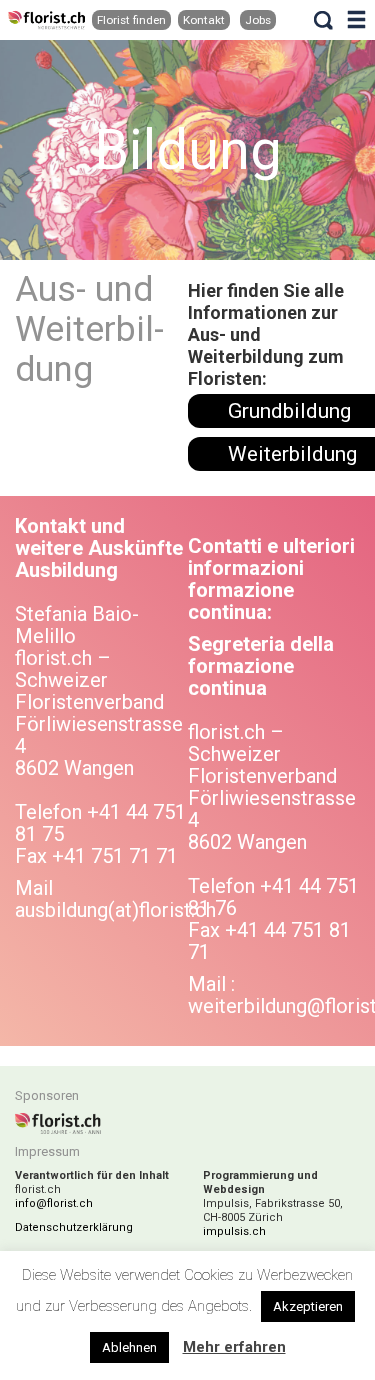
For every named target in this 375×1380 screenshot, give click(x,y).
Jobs (258, 20)
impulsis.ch (234, 1231)
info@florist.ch (54, 1203)
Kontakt (204, 20)
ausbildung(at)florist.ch (115, 910)
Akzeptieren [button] (308, 1306)
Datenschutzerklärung (74, 1227)
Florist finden (131, 20)
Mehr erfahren (234, 1347)
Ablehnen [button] (129, 1347)
